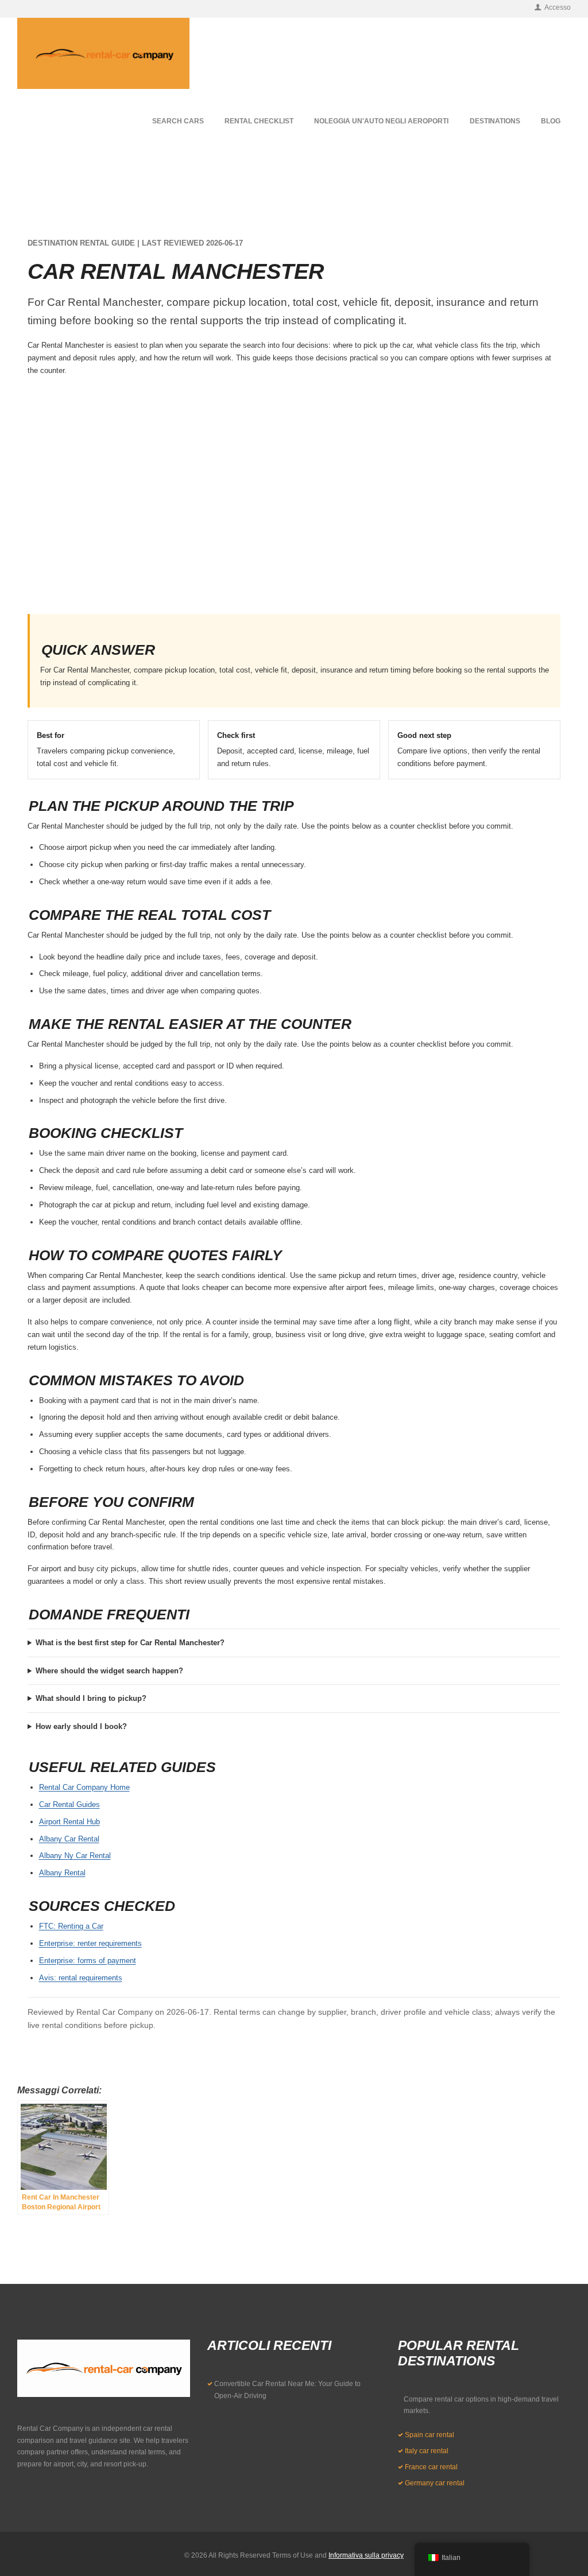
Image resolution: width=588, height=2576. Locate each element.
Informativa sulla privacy (366, 2555)
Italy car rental (427, 2451)
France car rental (431, 2467)
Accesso (558, 7)
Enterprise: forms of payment (88, 1961)
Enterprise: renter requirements (90, 1943)
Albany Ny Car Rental (75, 1856)
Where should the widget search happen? (109, 1671)
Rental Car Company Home (84, 1787)
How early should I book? (81, 1726)
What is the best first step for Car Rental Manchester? (130, 1643)
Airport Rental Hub (69, 1822)
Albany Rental (62, 1873)
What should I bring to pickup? (91, 1698)
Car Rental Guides (69, 1804)
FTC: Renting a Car (71, 1926)
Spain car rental (430, 2435)
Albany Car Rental (69, 1839)
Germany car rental (435, 2483)
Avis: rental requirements (81, 1978)
